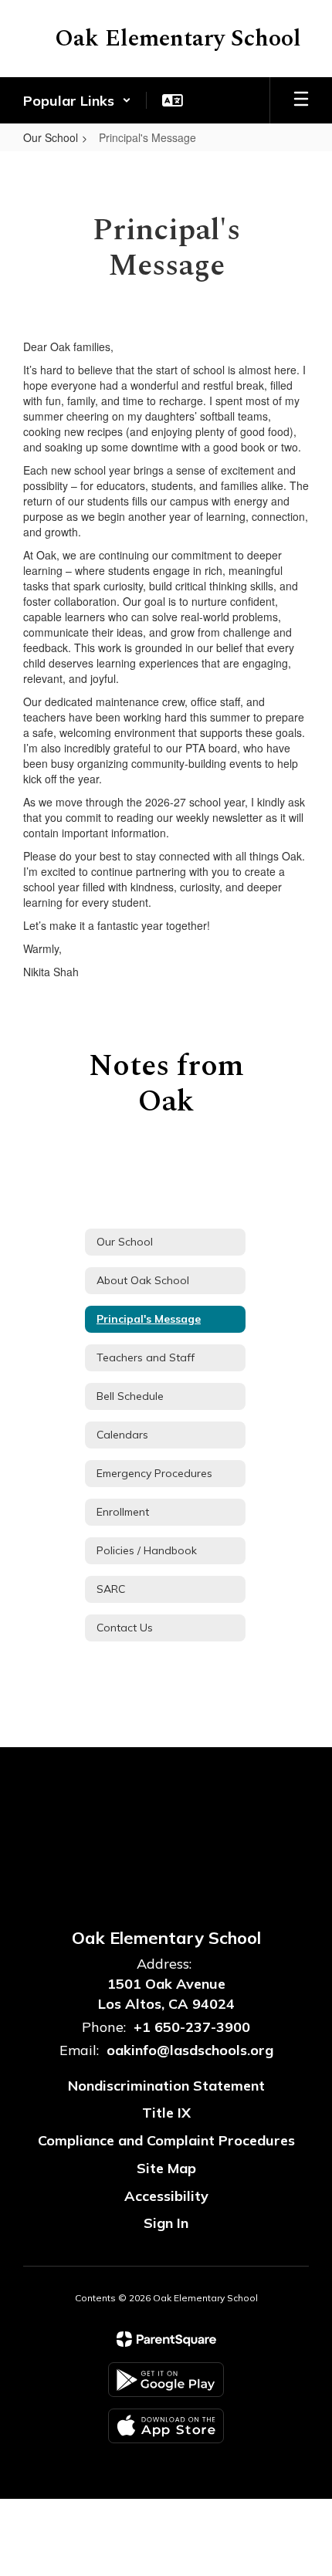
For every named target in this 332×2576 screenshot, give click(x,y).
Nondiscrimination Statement (166, 2086)
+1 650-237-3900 (192, 2027)
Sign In (166, 2223)
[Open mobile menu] (301, 100)
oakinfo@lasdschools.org (190, 2050)
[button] (77, 100)
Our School (51, 137)
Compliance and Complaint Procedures (166, 2140)
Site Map (166, 2168)
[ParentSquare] (166, 2339)
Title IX (166, 2113)
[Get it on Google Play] (166, 2380)
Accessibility (166, 2196)
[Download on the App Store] (166, 2426)
